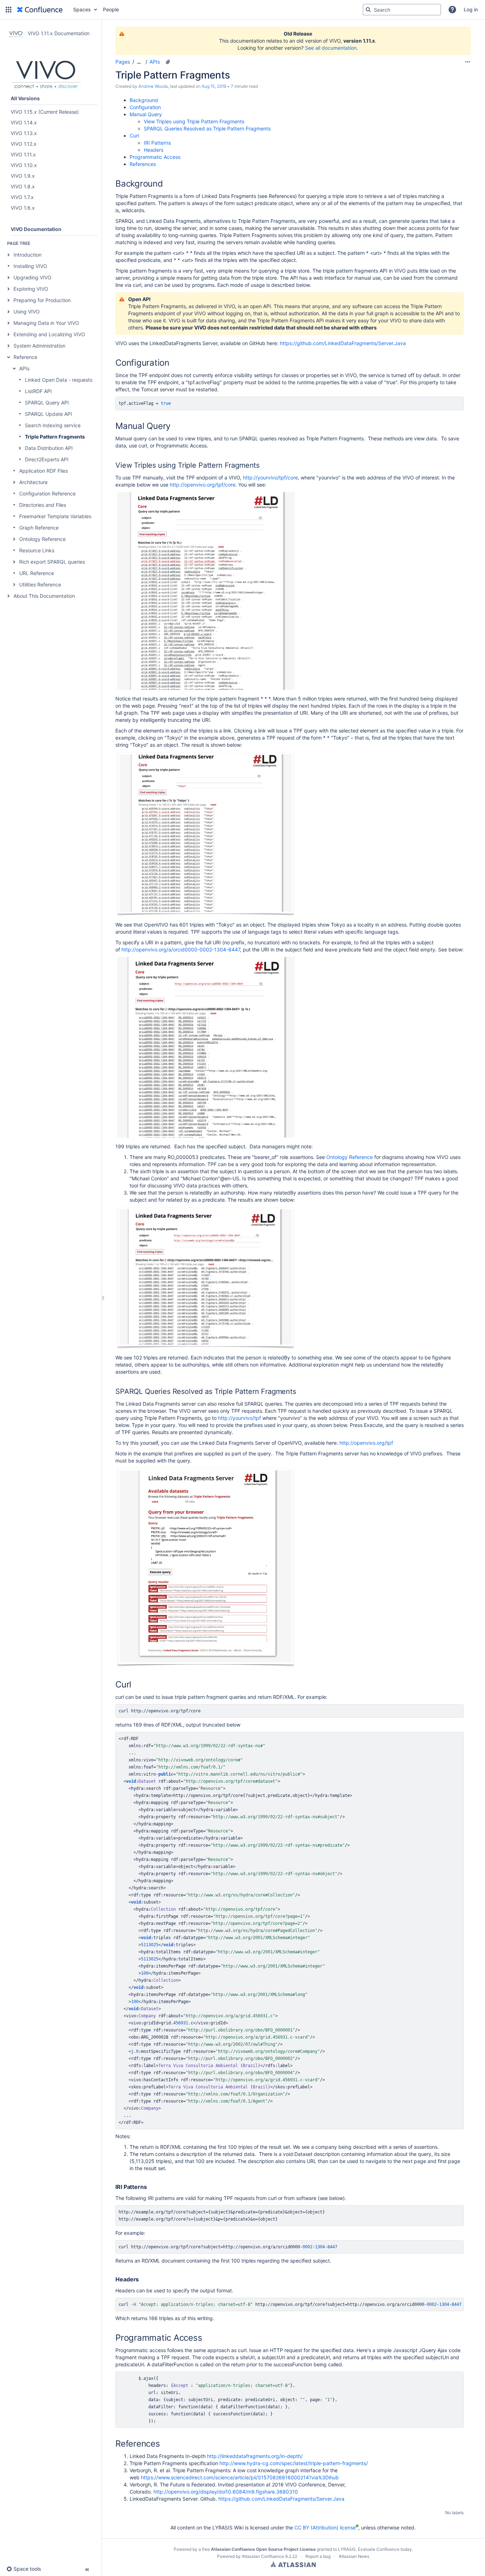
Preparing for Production (42, 300)
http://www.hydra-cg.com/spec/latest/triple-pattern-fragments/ (294, 2463)
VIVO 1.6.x (23, 208)
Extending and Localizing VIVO (49, 334)
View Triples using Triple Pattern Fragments (194, 121)
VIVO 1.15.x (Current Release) (45, 112)
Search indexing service (53, 425)
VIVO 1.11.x (23, 154)
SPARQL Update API (48, 414)
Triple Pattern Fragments (55, 437)
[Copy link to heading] (165, 184)
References (143, 164)
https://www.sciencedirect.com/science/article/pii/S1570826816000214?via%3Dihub (240, 2477)
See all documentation (331, 48)
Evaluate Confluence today (385, 2549)
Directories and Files (43, 505)
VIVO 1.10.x (24, 165)
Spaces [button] (82, 9)
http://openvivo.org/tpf (366, 1443)
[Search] (368, 10)
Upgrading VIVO (32, 277)
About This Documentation (44, 596)
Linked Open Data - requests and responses (76, 380)
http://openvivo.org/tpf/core (203, 485)
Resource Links (37, 550)
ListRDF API (38, 391)
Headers (154, 150)
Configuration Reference (47, 493)
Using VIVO (27, 312)
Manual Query (146, 114)
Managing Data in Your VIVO (46, 323)
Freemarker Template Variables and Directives (73, 516)
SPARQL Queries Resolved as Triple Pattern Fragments (207, 128)
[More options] (468, 62)
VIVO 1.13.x (24, 133)
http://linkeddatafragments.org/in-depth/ (255, 2456)
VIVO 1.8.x (23, 186)
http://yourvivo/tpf (239, 1418)
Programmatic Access (155, 157)
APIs (24, 368)
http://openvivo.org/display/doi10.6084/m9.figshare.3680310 (226, 2492)
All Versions (25, 98)
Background (144, 100)
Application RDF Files (43, 471)
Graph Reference (39, 528)
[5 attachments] (168, 62)
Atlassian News (354, 2556)
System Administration (39, 346)
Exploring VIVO (31, 289)
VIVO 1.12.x (24, 144)
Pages (123, 62)
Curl (134, 136)
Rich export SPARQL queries (52, 562)
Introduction (28, 255)
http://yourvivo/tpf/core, (271, 477)
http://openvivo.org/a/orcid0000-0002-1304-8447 (181, 949)
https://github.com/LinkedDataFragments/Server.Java (343, 343)
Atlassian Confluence (263, 2556)
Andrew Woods (153, 86)
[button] (9, 10)
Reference (25, 357)
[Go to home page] (40, 10)
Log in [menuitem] (471, 9)
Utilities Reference (40, 584)
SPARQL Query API (47, 402)
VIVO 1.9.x (23, 176)
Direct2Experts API (47, 459)
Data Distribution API (49, 448)
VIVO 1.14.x (24, 122)
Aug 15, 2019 (214, 86)
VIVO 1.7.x (22, 197)
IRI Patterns (157, 143)
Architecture (33, 482)
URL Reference (37, 573)
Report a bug (318, 2556)
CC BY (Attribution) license (325, 2527)
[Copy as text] (456, 404)
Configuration (145, 107)
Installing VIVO (30, 266)
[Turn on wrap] (443, 404)
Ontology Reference (42, 539)
